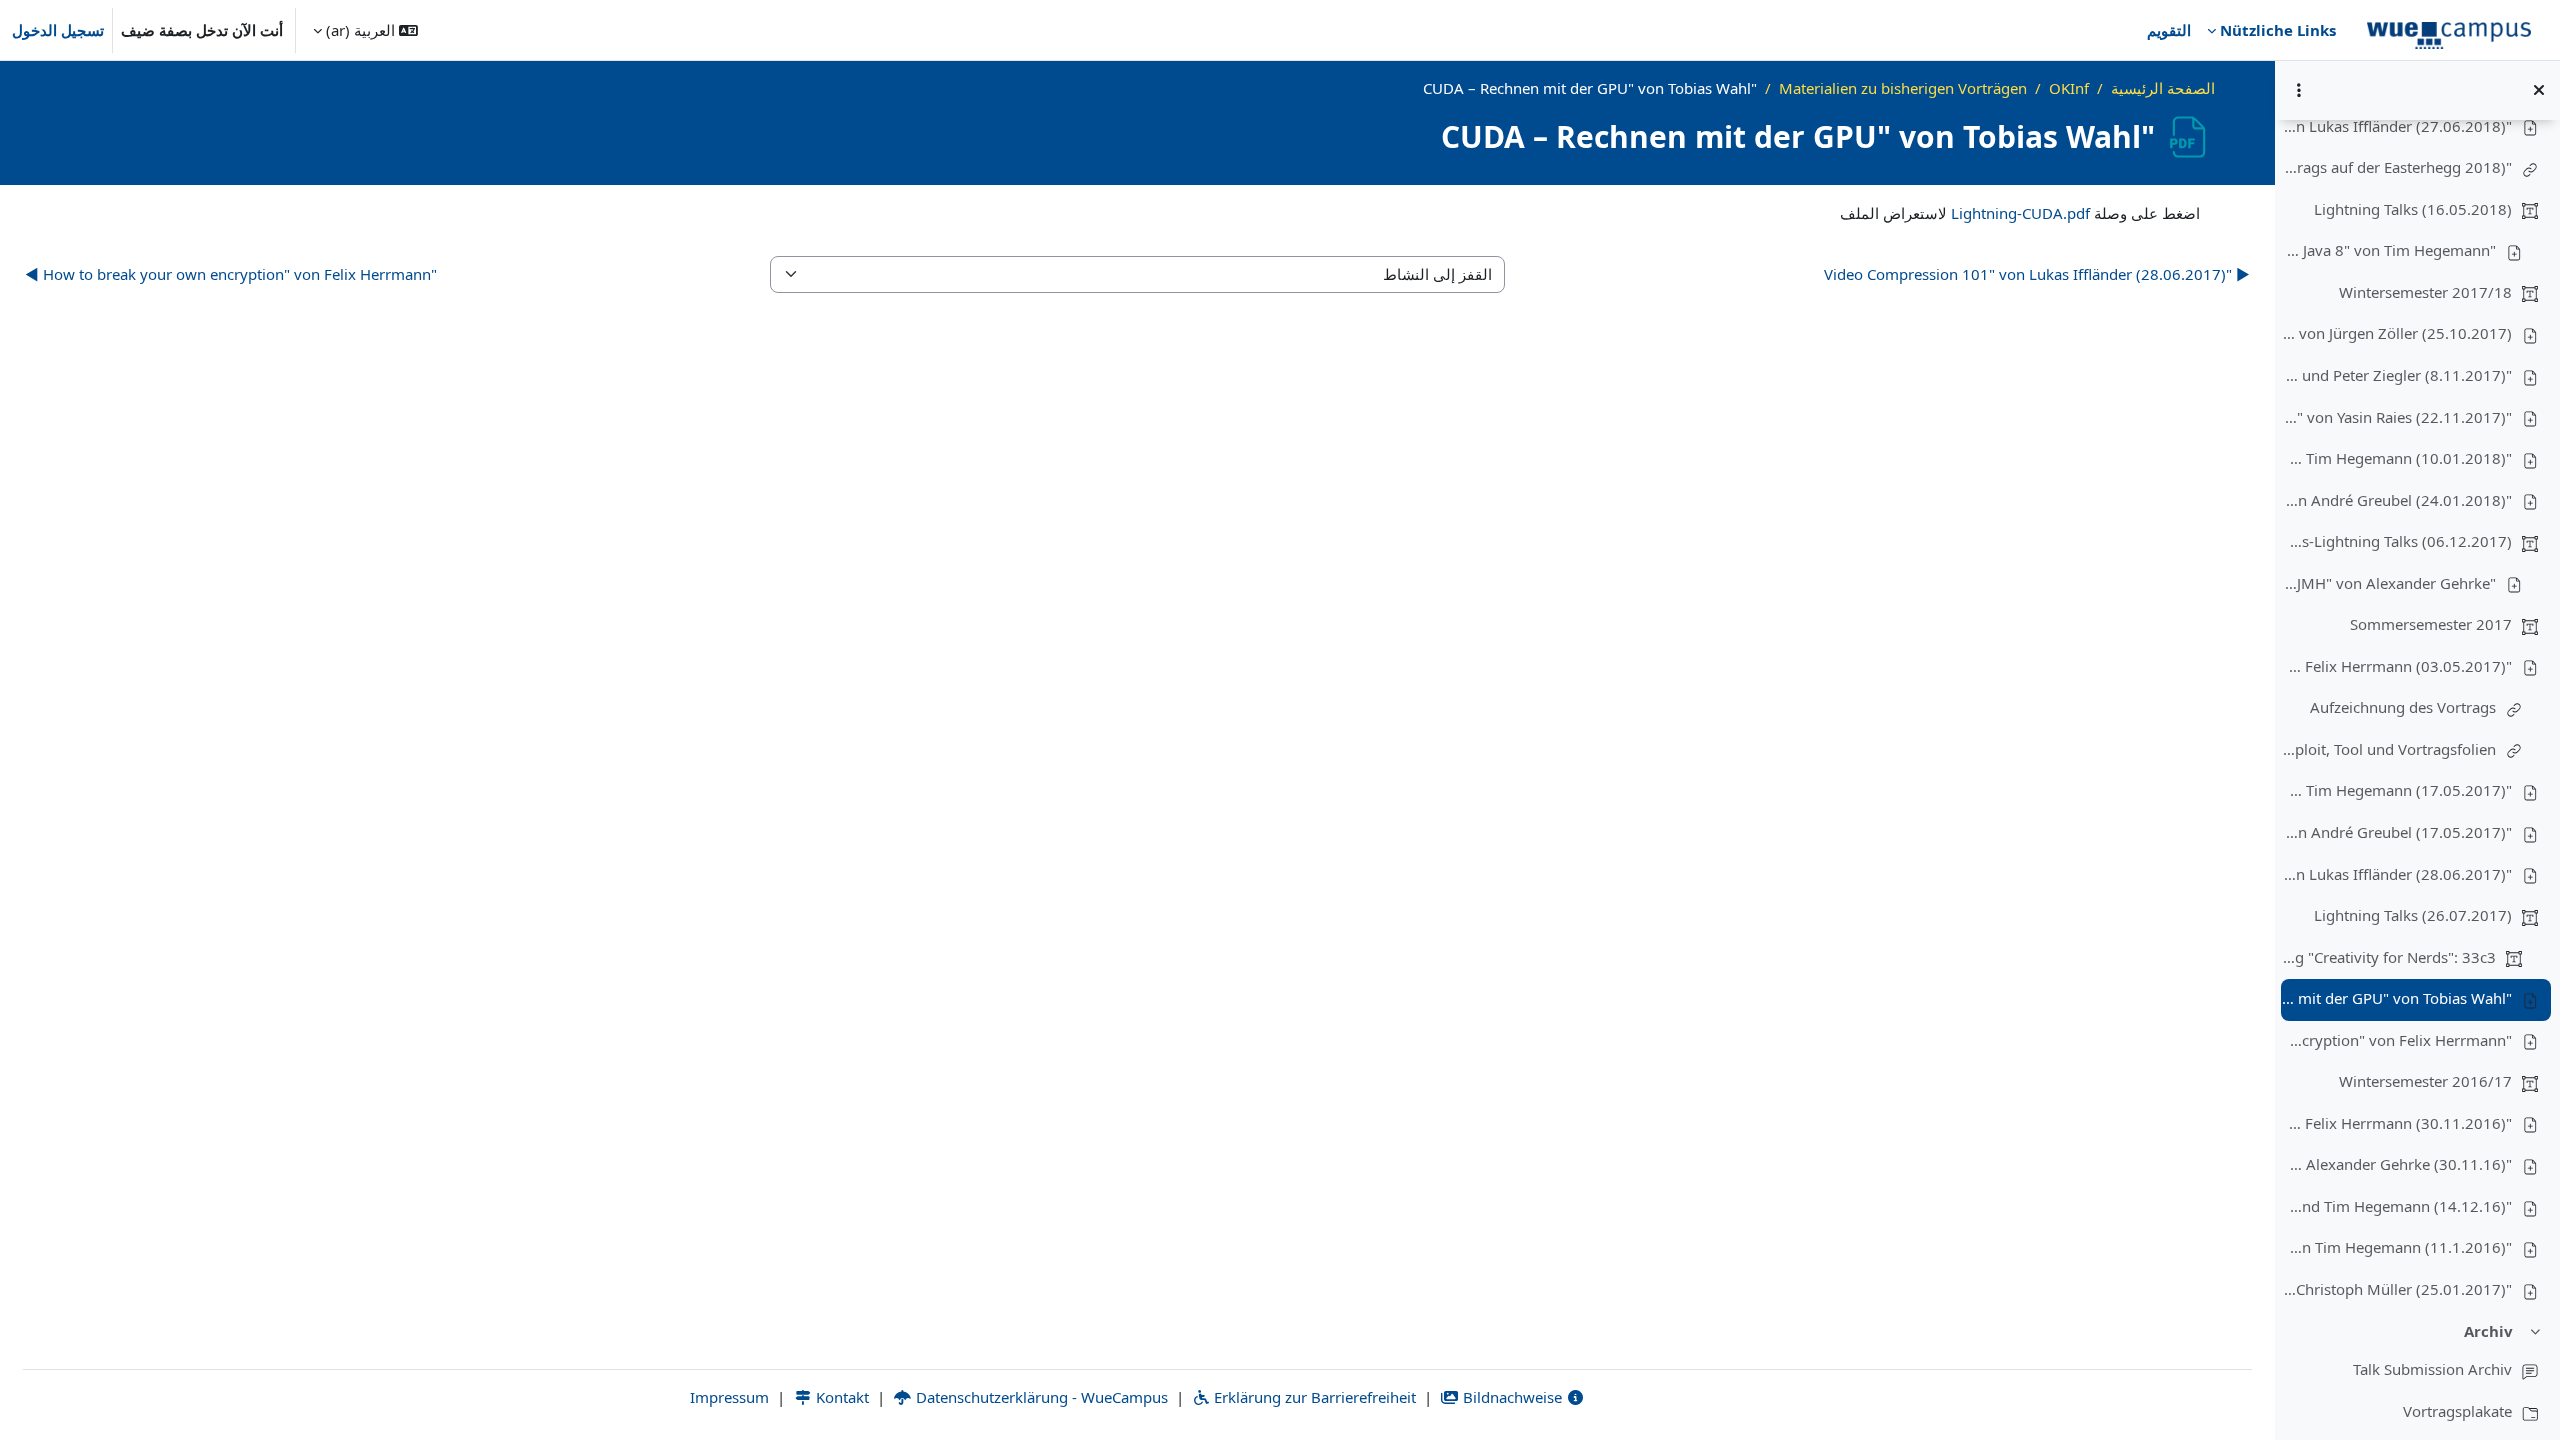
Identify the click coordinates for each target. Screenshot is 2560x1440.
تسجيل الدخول (58, 30)
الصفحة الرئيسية (2163, 88)
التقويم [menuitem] (2169, 30)
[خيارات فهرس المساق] (2299, 90)
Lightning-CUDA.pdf (2020, 213)
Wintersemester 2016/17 (2425, 1081)
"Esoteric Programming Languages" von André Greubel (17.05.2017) (2397, 832)
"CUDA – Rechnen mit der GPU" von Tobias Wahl (2397, 998)
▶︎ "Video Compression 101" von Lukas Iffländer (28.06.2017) (2037, 274)
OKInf (2069, 88)
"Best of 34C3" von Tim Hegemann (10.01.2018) (2397, 458)
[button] (365, 30)
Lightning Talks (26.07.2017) (2413, 915)
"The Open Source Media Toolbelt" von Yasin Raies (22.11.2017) (2397, 417)
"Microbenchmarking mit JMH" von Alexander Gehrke (2389, 583)
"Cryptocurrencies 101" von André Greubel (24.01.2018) (2397, 500)
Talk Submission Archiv (2432, 1369)
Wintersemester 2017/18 (2425, 292)
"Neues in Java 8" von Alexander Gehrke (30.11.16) (2397, 1164)
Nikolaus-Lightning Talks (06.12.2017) (2397, 541)
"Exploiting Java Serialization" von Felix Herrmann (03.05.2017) (2397, 666)
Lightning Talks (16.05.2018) (2413, 209)
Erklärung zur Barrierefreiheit (1313, 1397)
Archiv (2488, 1331)
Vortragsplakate (2457, 1411)
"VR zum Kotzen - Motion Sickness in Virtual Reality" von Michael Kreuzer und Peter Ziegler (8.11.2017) (2397, 375)
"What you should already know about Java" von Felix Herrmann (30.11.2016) (2397, 1123)
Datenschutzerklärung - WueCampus (1040, 1397)
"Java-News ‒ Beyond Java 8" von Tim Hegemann (2389, 250)
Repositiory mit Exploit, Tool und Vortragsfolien (2389, 749)
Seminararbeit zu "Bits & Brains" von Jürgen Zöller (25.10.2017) (2397, 333)
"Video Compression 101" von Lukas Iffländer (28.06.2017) (2397, 874)
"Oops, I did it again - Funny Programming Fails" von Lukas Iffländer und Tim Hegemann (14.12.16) (2397, 1206)
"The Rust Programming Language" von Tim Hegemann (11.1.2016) (2397, 1247)
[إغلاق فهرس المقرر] (2539, 90)
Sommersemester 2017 (2431, 624)
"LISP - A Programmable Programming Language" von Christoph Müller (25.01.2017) (2397, 1289)
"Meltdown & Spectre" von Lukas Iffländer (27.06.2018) (2397, 126)
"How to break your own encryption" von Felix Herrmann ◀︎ (231, 274)
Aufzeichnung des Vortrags (2403, 707)
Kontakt (840, 1397)
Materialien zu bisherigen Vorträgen (1903, 88)
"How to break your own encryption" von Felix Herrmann (2397, 1040)
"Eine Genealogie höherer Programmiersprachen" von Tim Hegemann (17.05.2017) (2397, 790)
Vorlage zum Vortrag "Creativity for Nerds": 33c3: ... (2389, 957)
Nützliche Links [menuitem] (2278, 30)
